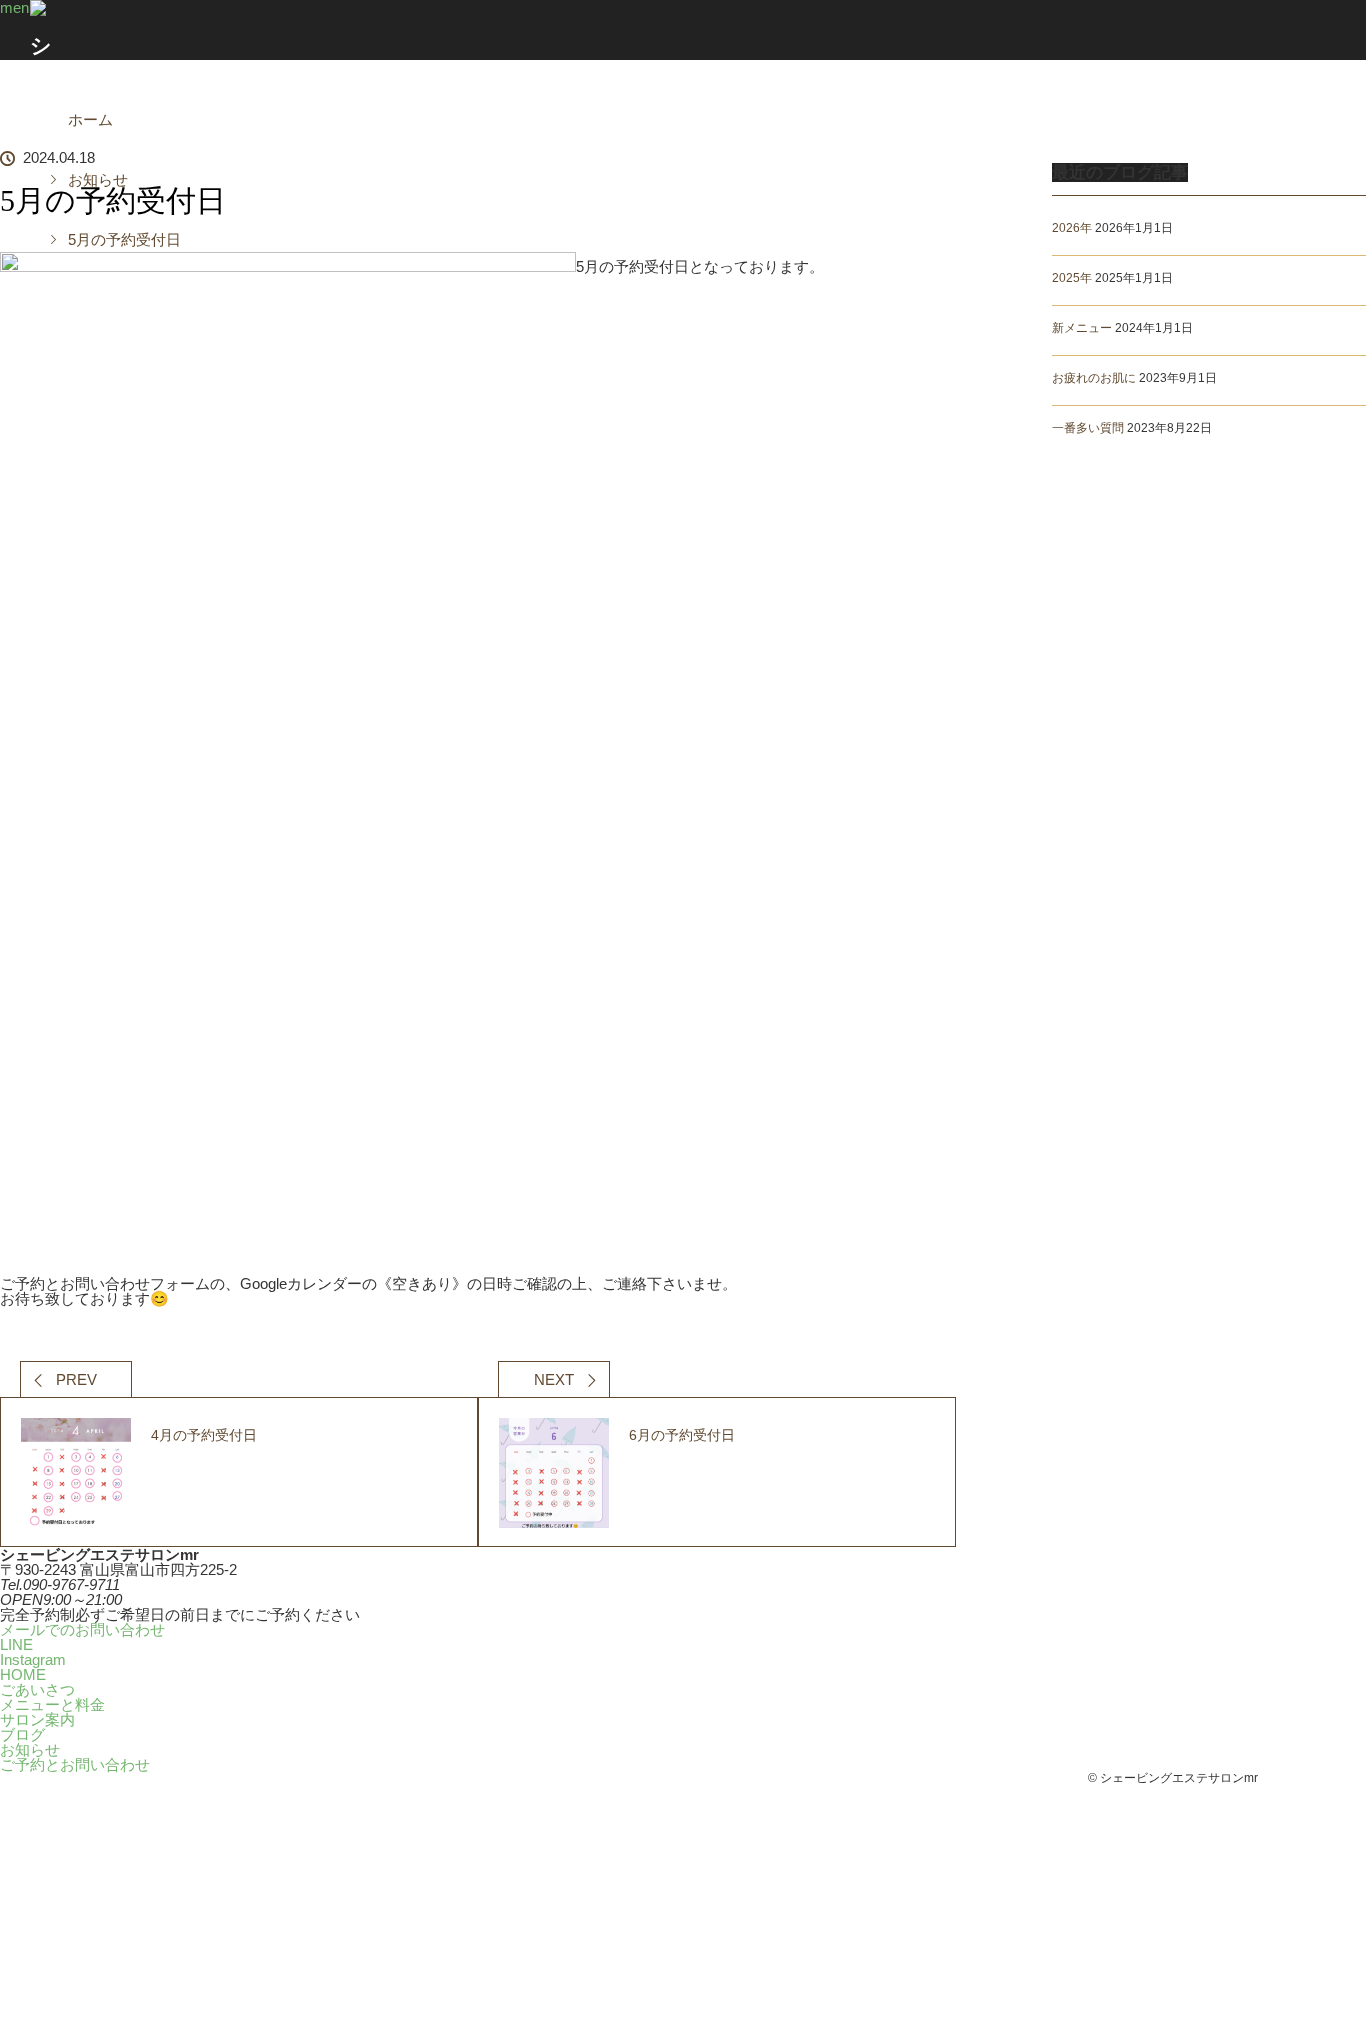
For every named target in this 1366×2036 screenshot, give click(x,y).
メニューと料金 (648, 30)
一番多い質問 (1088, 428)
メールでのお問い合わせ (82, 1629)
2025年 (1072, 278)
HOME (508, 30)
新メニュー (1082, 328)
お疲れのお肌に (1094, 378)
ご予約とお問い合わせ (858, 30)
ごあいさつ (578, 30)
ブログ (788, 30)
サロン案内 (718, 30)
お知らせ (30, 1749)
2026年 (1072, 228)
